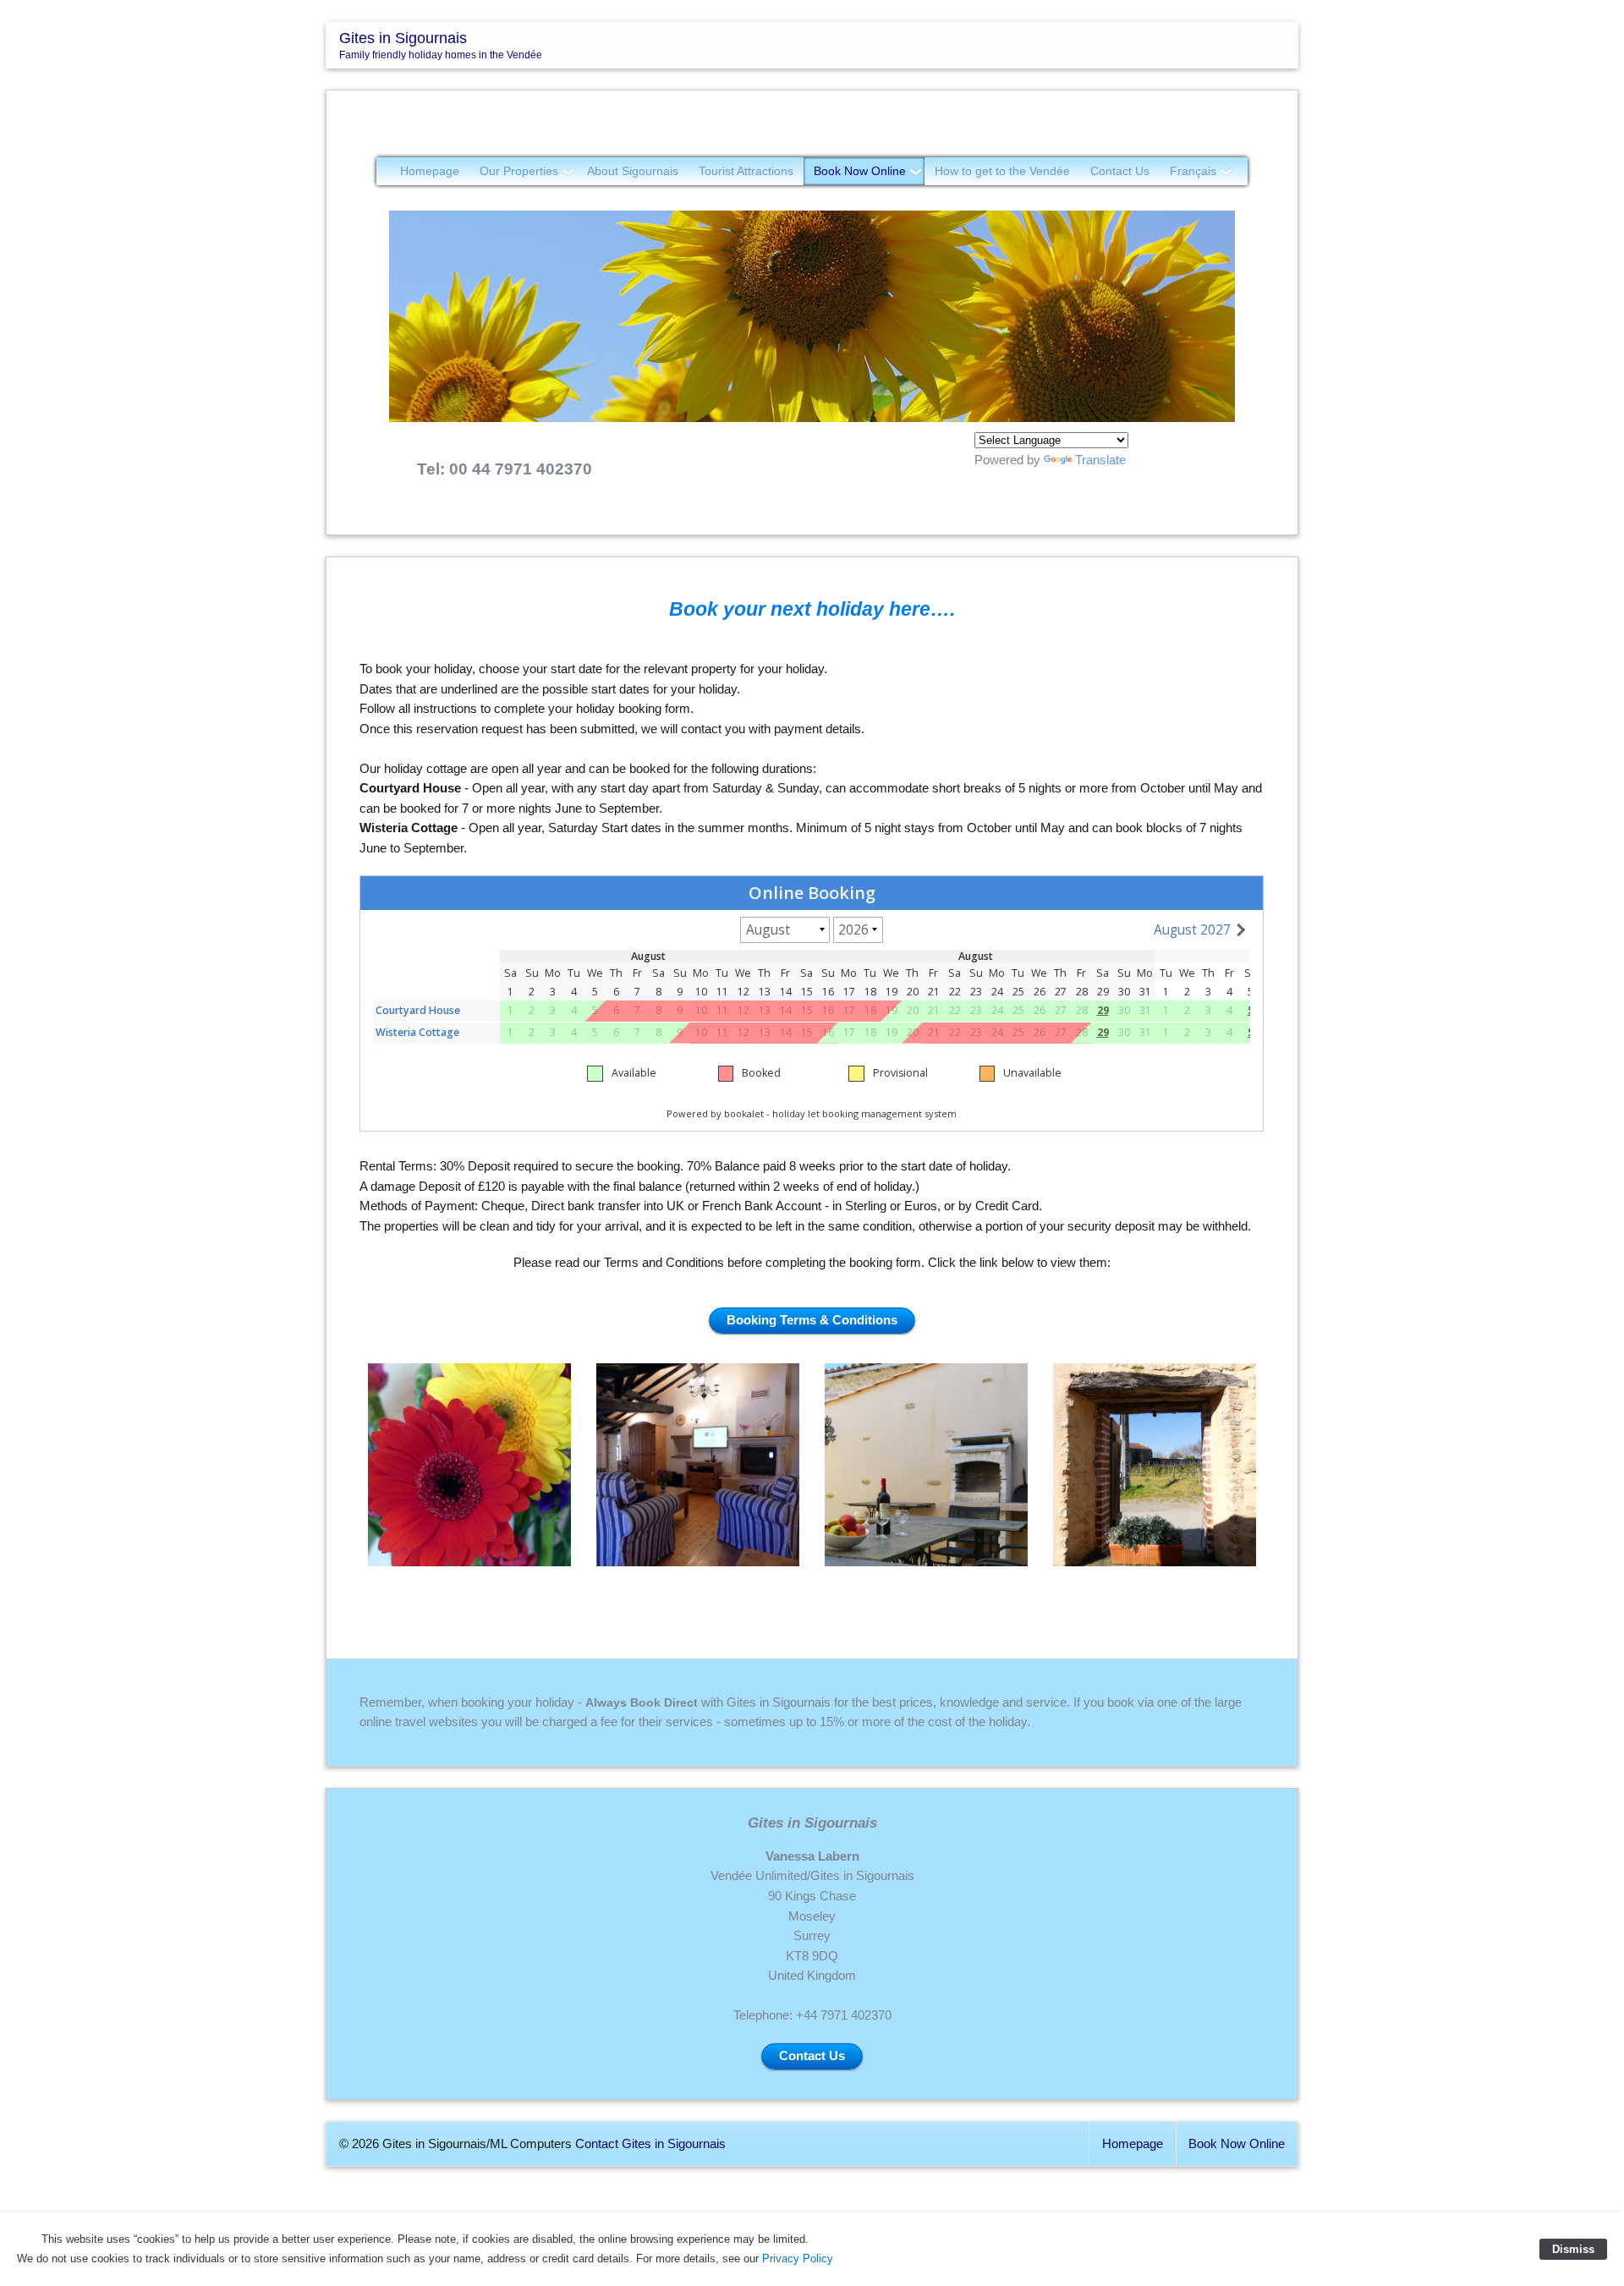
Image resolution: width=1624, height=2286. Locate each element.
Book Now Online (860, 171)
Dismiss (1573, 2249)
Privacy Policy (798, 2259)
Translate (1100, 460)
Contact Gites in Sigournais (650, 2144)
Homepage (430, 171)
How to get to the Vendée (1002, 171)
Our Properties (519, 171)
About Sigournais (633, 171)
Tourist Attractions (746, 171)
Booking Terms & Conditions (812, 1320)
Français (1193, 171)
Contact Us (1120, 171)
